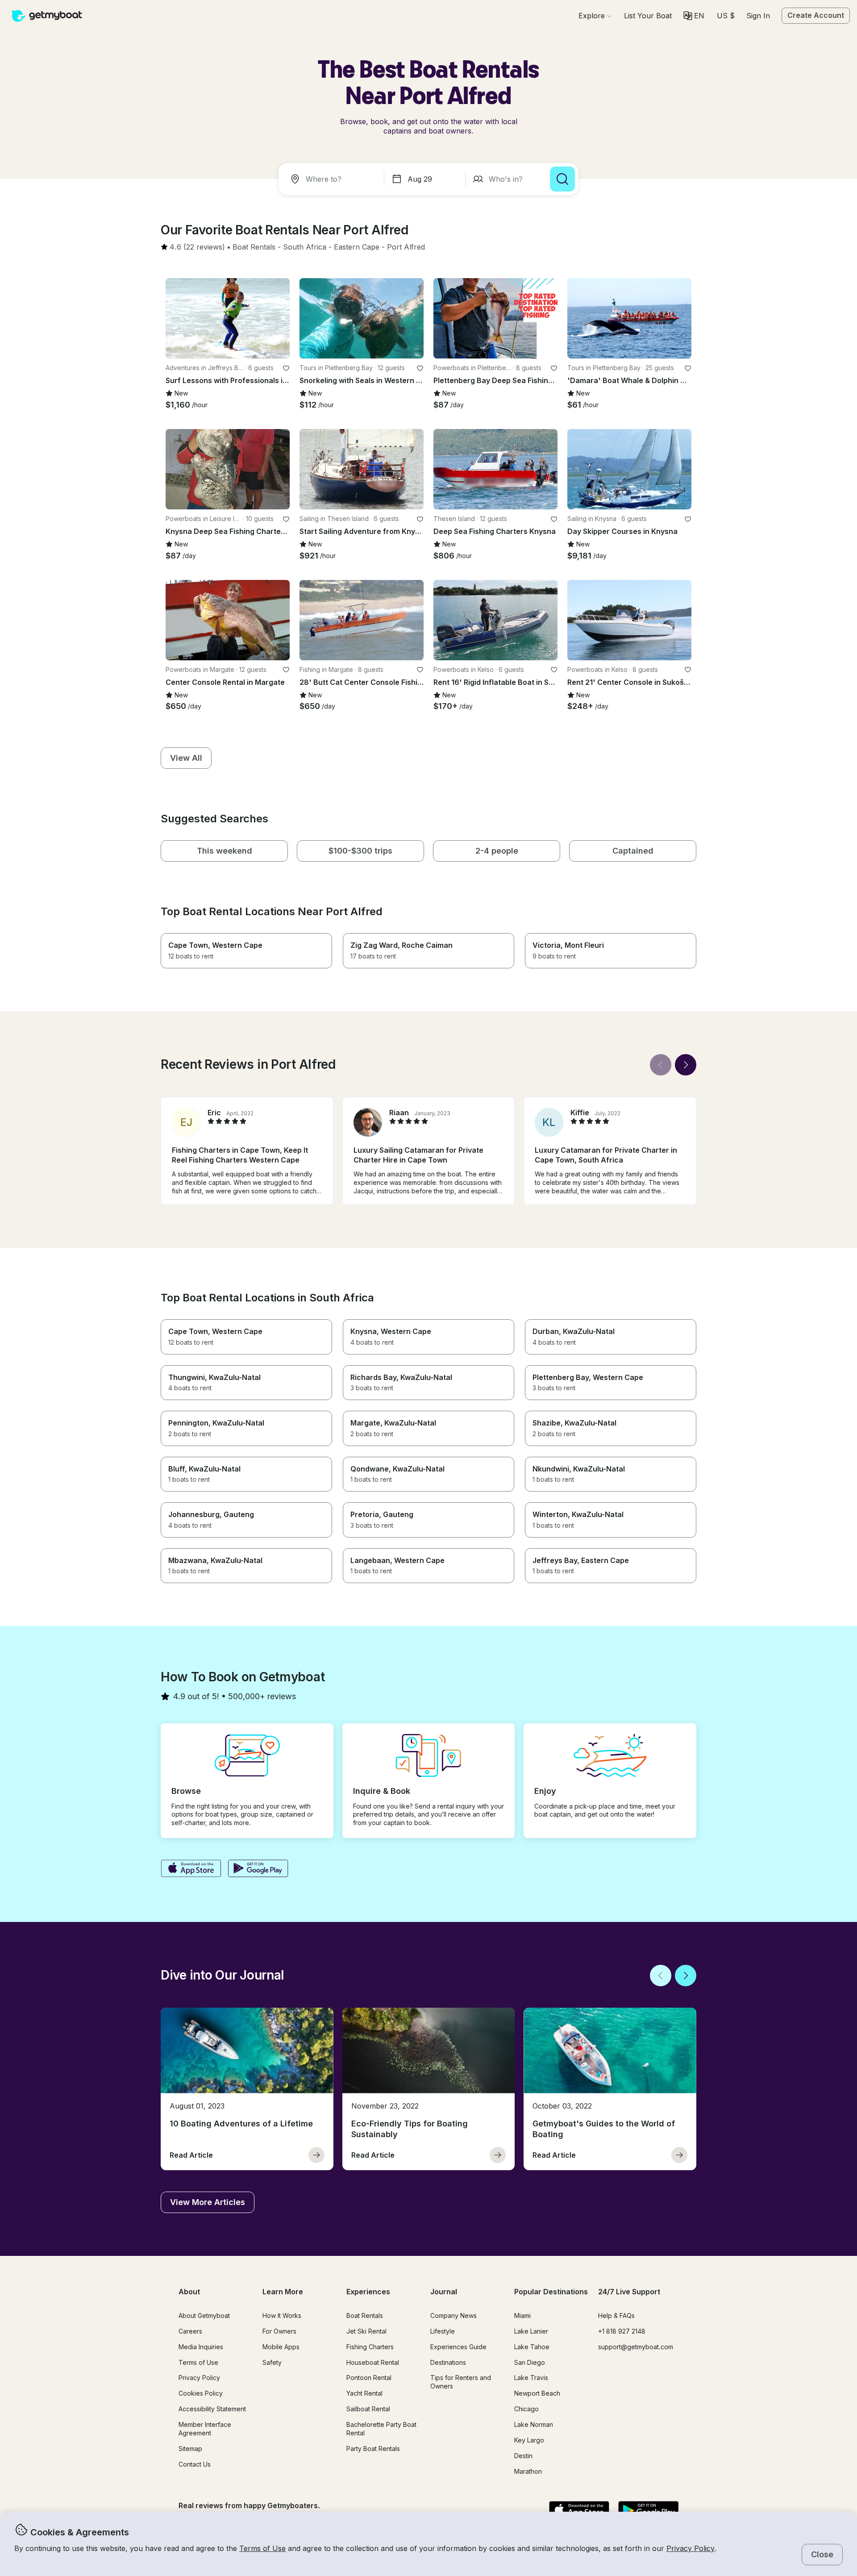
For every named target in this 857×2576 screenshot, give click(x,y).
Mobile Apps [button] (281, 2347)
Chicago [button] (526, 2409)
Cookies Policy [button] (201, 2393)
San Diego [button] (530, 2362)
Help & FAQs (616, 2315)
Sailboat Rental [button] (368, 2409)
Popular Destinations (551, 2292)
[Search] (562, 179)
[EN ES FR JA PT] (694, 16)
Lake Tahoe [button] (532, 2347)
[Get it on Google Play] (258, 1869)
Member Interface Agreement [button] (205, 2429)
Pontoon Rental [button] (369, 2378)
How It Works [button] (282, 2315)
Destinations (448, 2362)
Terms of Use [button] (262, 2548)
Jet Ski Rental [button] (366, 2331)
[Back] (661, 1065)
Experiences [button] (368, 2292)
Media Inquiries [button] (201, 2347)
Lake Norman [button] (534, 2424)
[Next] (686, 1065)
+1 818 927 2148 (622, 2331)
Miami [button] (522, 2315)
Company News (453, 2315)
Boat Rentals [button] (365, 2315)
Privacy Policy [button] (691, 2548)
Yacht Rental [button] (364, 2393)
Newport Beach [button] (537, 2393)
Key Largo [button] (529, 2440)
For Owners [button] (279, 2331)
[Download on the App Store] (191, 1869)
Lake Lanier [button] (531, 2331)
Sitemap (190, 2449)
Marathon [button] (528, 2471)
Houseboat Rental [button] (373, 2362)
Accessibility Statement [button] (212, 2409)
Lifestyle (443, 2331)
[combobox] (333, 179)
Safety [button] (272, 2362)
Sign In (758, 16)
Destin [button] (523, 2456)
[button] (648, 16)
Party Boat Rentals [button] (373, 2449)
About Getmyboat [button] (204, 2315)
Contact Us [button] (195, 2464)
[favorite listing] (286, 368)
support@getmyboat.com (636, 2347)
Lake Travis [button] (531, 2378)
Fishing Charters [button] (370, 2347)
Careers (190, 2331)
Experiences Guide (458, 2347)
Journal (444, 2292)
